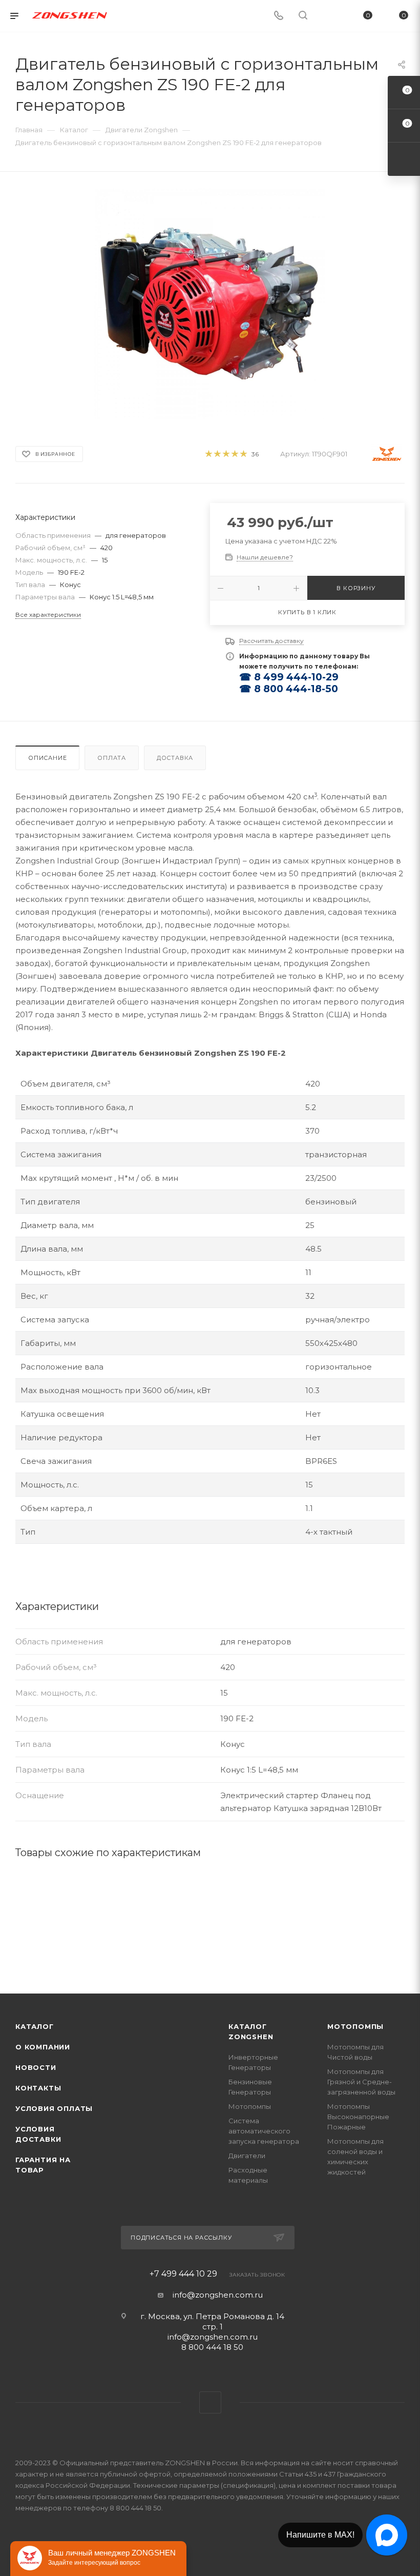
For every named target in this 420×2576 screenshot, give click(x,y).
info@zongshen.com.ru (218, 2295)
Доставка (175, 758)
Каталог (35, 2026)
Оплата (112, 758)
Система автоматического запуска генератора (264, 2131)
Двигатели (247, 2156)
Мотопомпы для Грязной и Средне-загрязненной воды (361, 2082)
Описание (47, 758)
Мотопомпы (250, 2106)
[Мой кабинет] (327, 16)
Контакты (38, 2088)
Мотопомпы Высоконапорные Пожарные (358, 2117)
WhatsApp (210, 2402)
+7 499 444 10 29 (183, 2274)
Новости (36, 2067)
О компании (43, 2047)
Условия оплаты (54, 2108)
